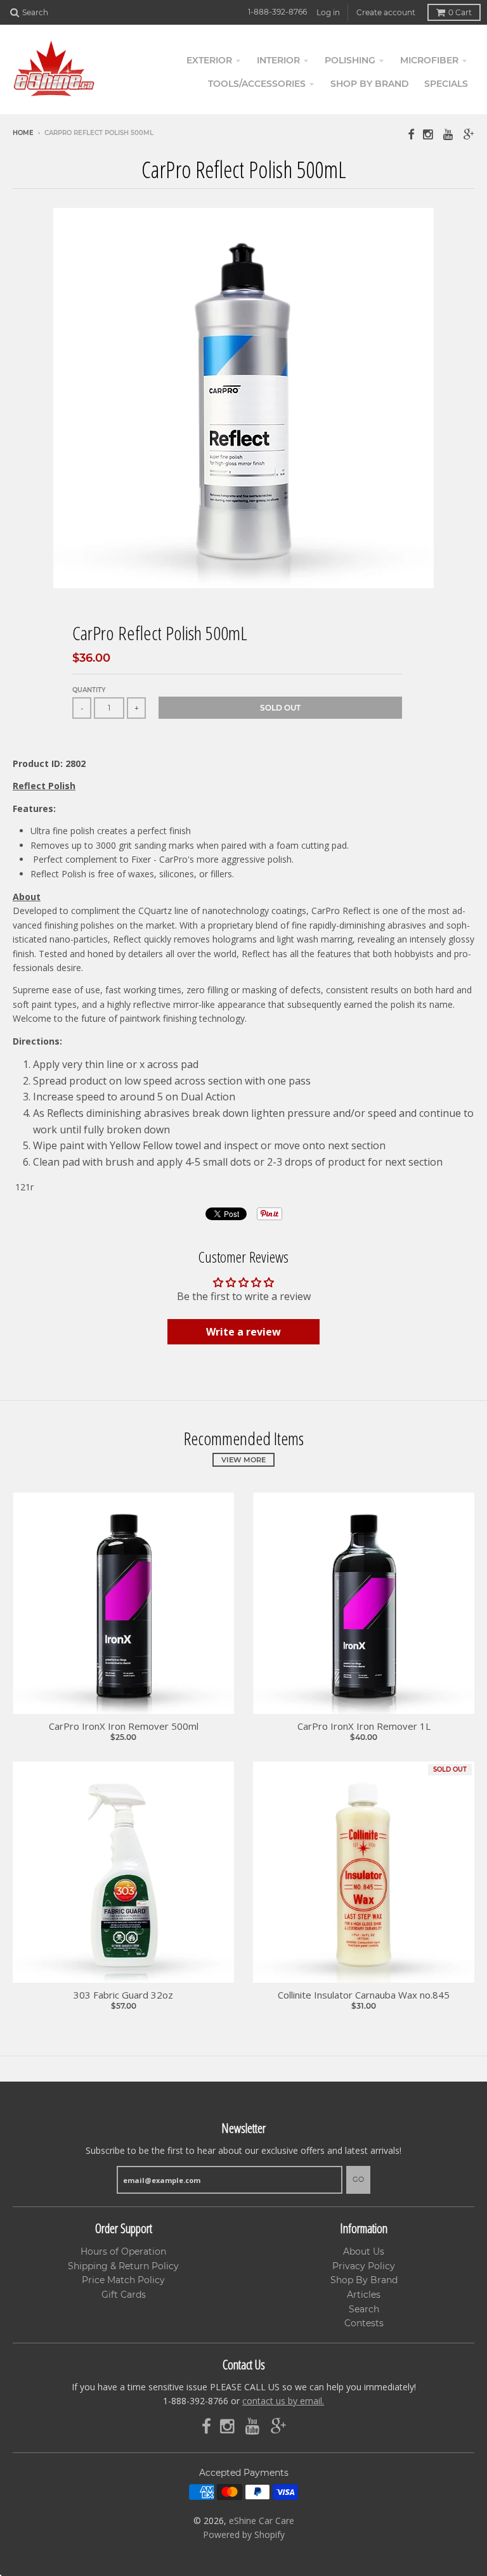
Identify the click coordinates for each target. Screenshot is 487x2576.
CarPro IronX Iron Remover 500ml (124, 1726)
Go (358, 2179)
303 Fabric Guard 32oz (123, 1995)
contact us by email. (283, 2401)
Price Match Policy (123, 2280)
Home (23, 133)
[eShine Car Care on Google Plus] (469, 134)
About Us (364, 2251)
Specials (446, 84)
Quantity (89, 690)
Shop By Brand (364, 2280)
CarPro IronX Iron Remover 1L (364, 1726)
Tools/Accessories (257, 84)
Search (364, 2309)
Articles (364, 2295)
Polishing (350, 60)
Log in (328, 12)
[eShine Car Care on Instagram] (429, 134)
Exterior (209, 60)
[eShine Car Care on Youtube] (449, 134)
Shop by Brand (370, 84)
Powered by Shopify (244, 2534)
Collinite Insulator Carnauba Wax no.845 (364, 1995)
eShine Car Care (262, 2521)
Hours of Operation (123, 2251)
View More (243, 1460)
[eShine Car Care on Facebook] (411, 134)
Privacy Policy (364, 2266)
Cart (460, 12)
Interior (278, 60)
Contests (364, 2323)
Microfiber (429, 60)
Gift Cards (124, 2295)
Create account (386, 12)
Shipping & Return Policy (123, 2266)
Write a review (243, 1332)
